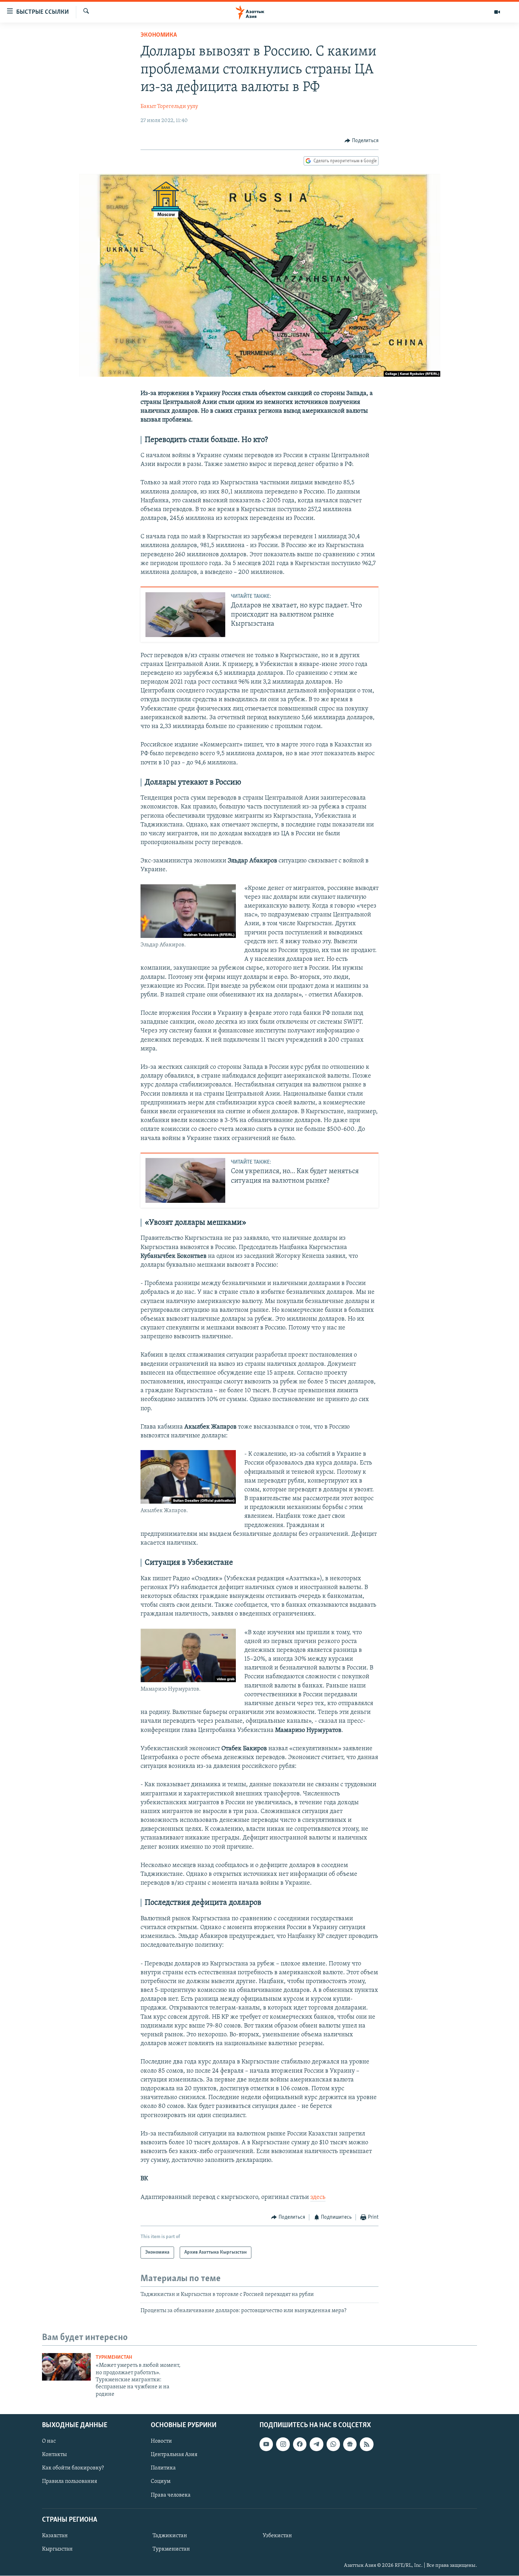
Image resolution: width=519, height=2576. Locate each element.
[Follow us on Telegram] (316, 2444)
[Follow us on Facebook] (300, 2444)
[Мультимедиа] (497, 12)
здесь (318, 2198)
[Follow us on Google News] (350, 2444)
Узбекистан (277, 2536)
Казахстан (55, 2536)
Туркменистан (114, 2357)
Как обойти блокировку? (73, 2468)
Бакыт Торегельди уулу (169, 107)
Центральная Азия (174, 2455)
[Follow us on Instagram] (283, 2444)
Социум (161, 2482)
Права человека (171, 2495)
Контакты (54, 2455)
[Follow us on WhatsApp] (333, 2444)
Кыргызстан (57, 2549)
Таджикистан (170, 2536)
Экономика (159, 35)
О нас (49, 2441)
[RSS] (366, 2444)
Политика (163, 2468)
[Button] (362, 141)
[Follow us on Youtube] (266, 2444)
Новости (161, 2441)
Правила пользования (70, 2482)
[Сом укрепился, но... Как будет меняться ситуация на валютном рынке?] (185, 1180)
